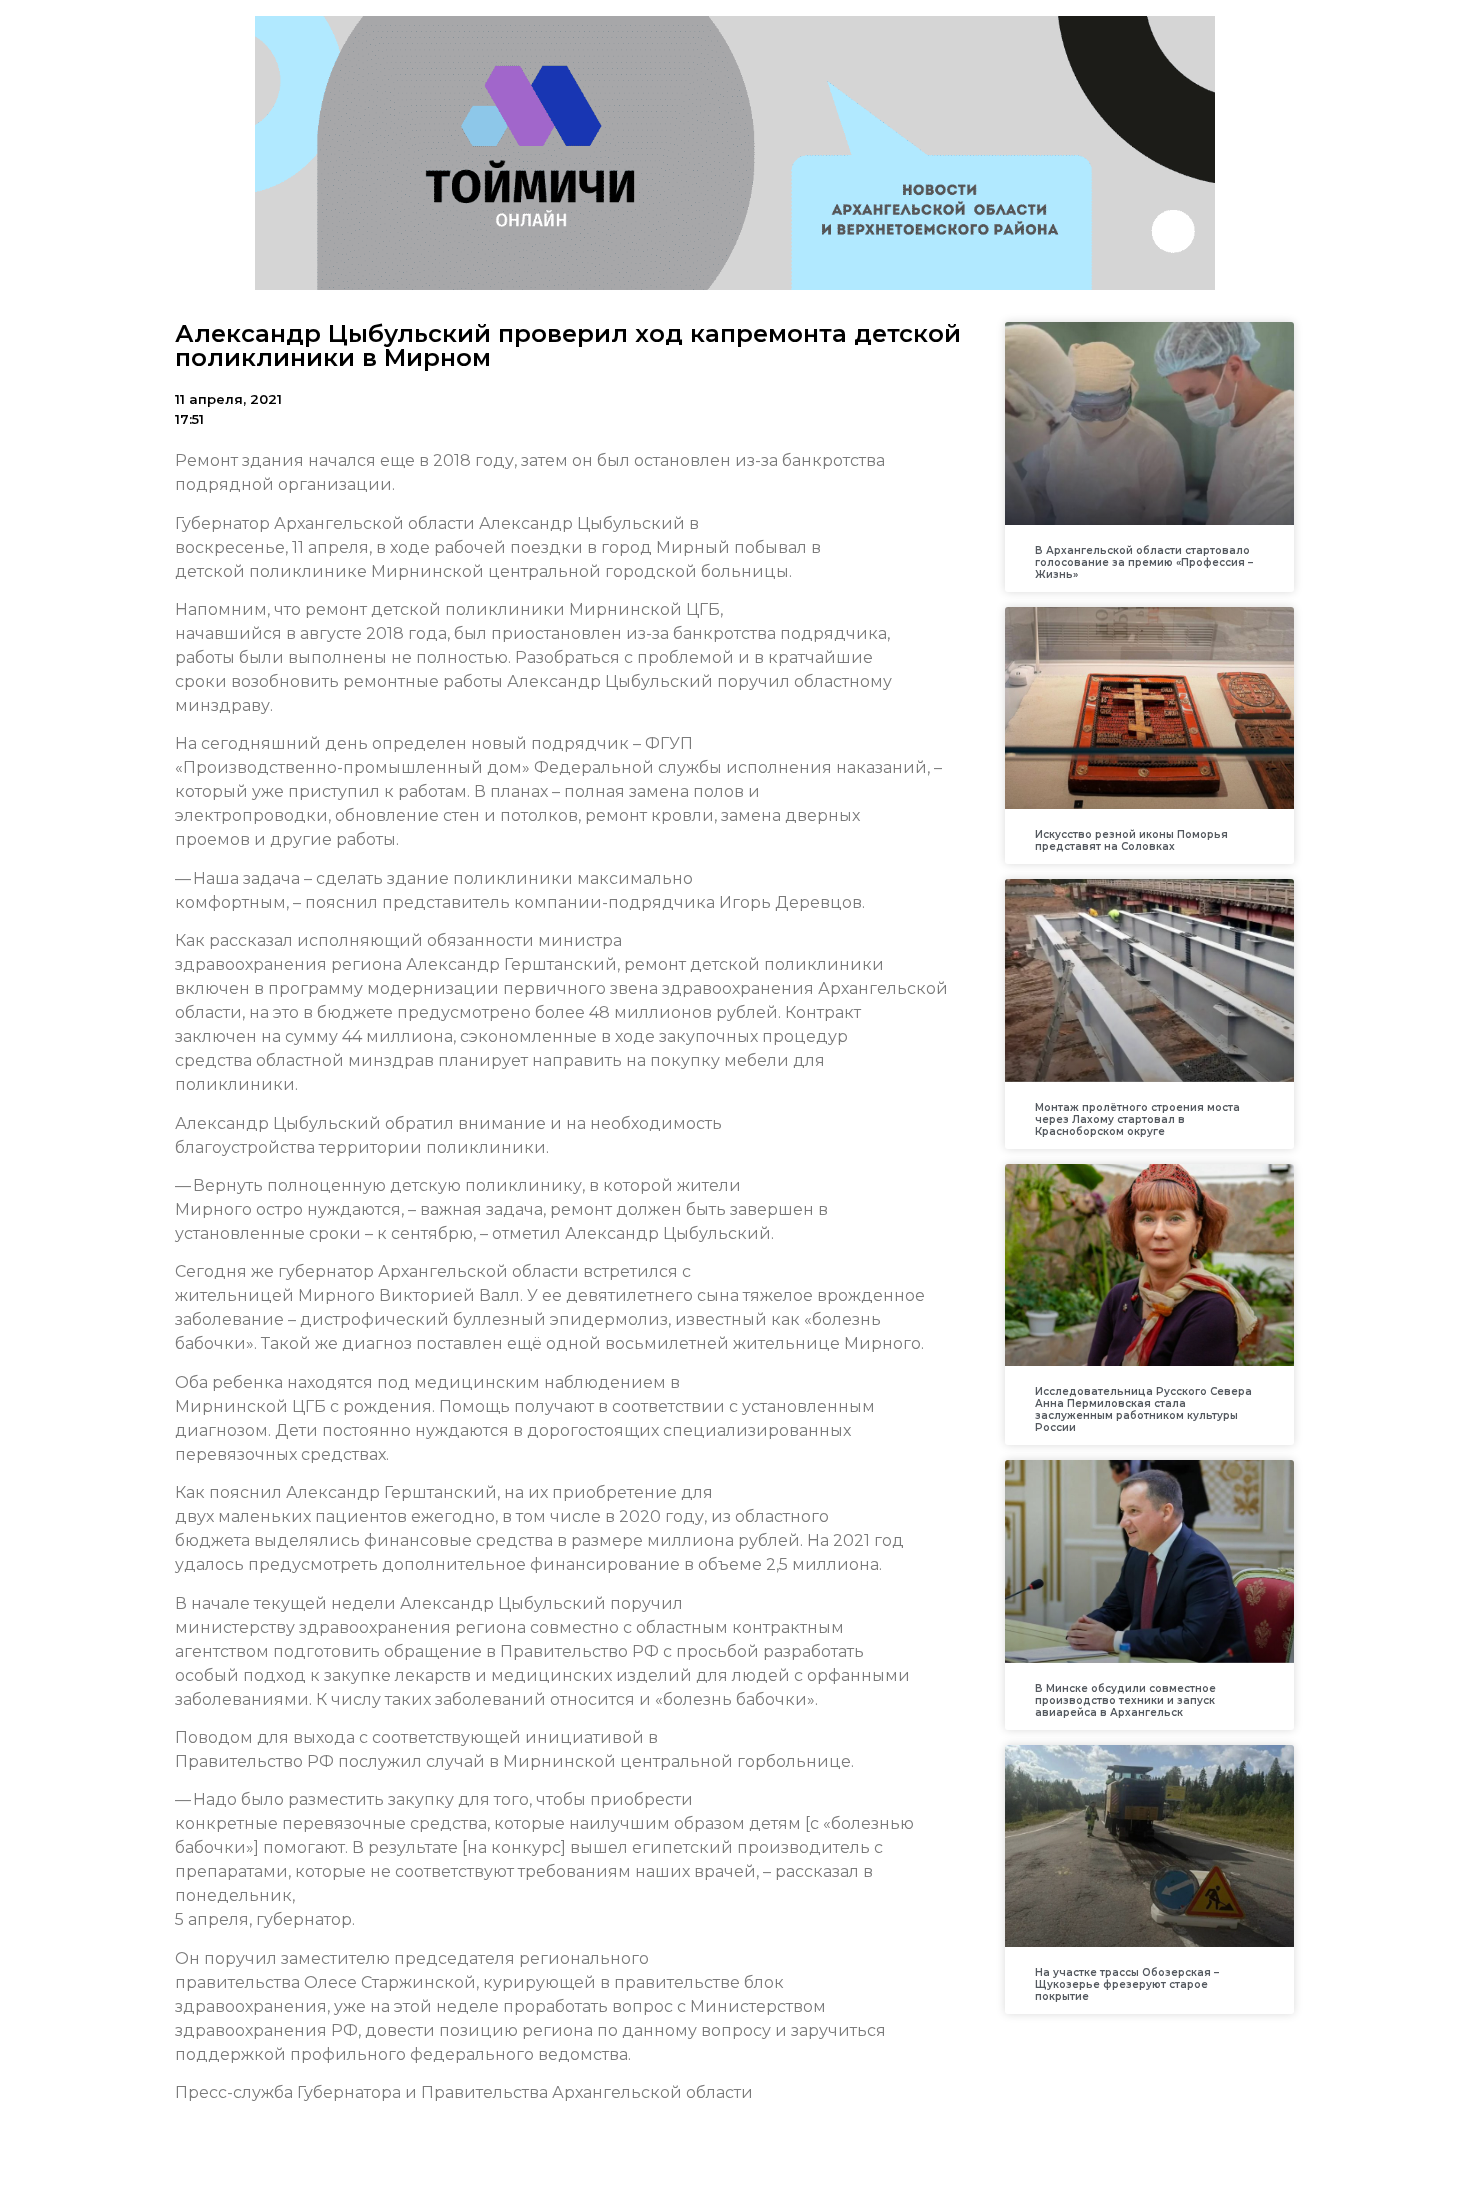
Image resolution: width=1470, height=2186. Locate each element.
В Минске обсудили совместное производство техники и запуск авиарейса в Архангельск (1125, 1700)
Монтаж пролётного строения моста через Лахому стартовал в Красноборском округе (1137, 1119)
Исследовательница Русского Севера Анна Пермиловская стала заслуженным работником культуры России (1143, 1409)
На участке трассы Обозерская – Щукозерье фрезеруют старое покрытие (1127, 1984)
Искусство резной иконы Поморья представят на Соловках (1131, 840)
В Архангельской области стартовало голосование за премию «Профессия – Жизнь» (1144, 562)
